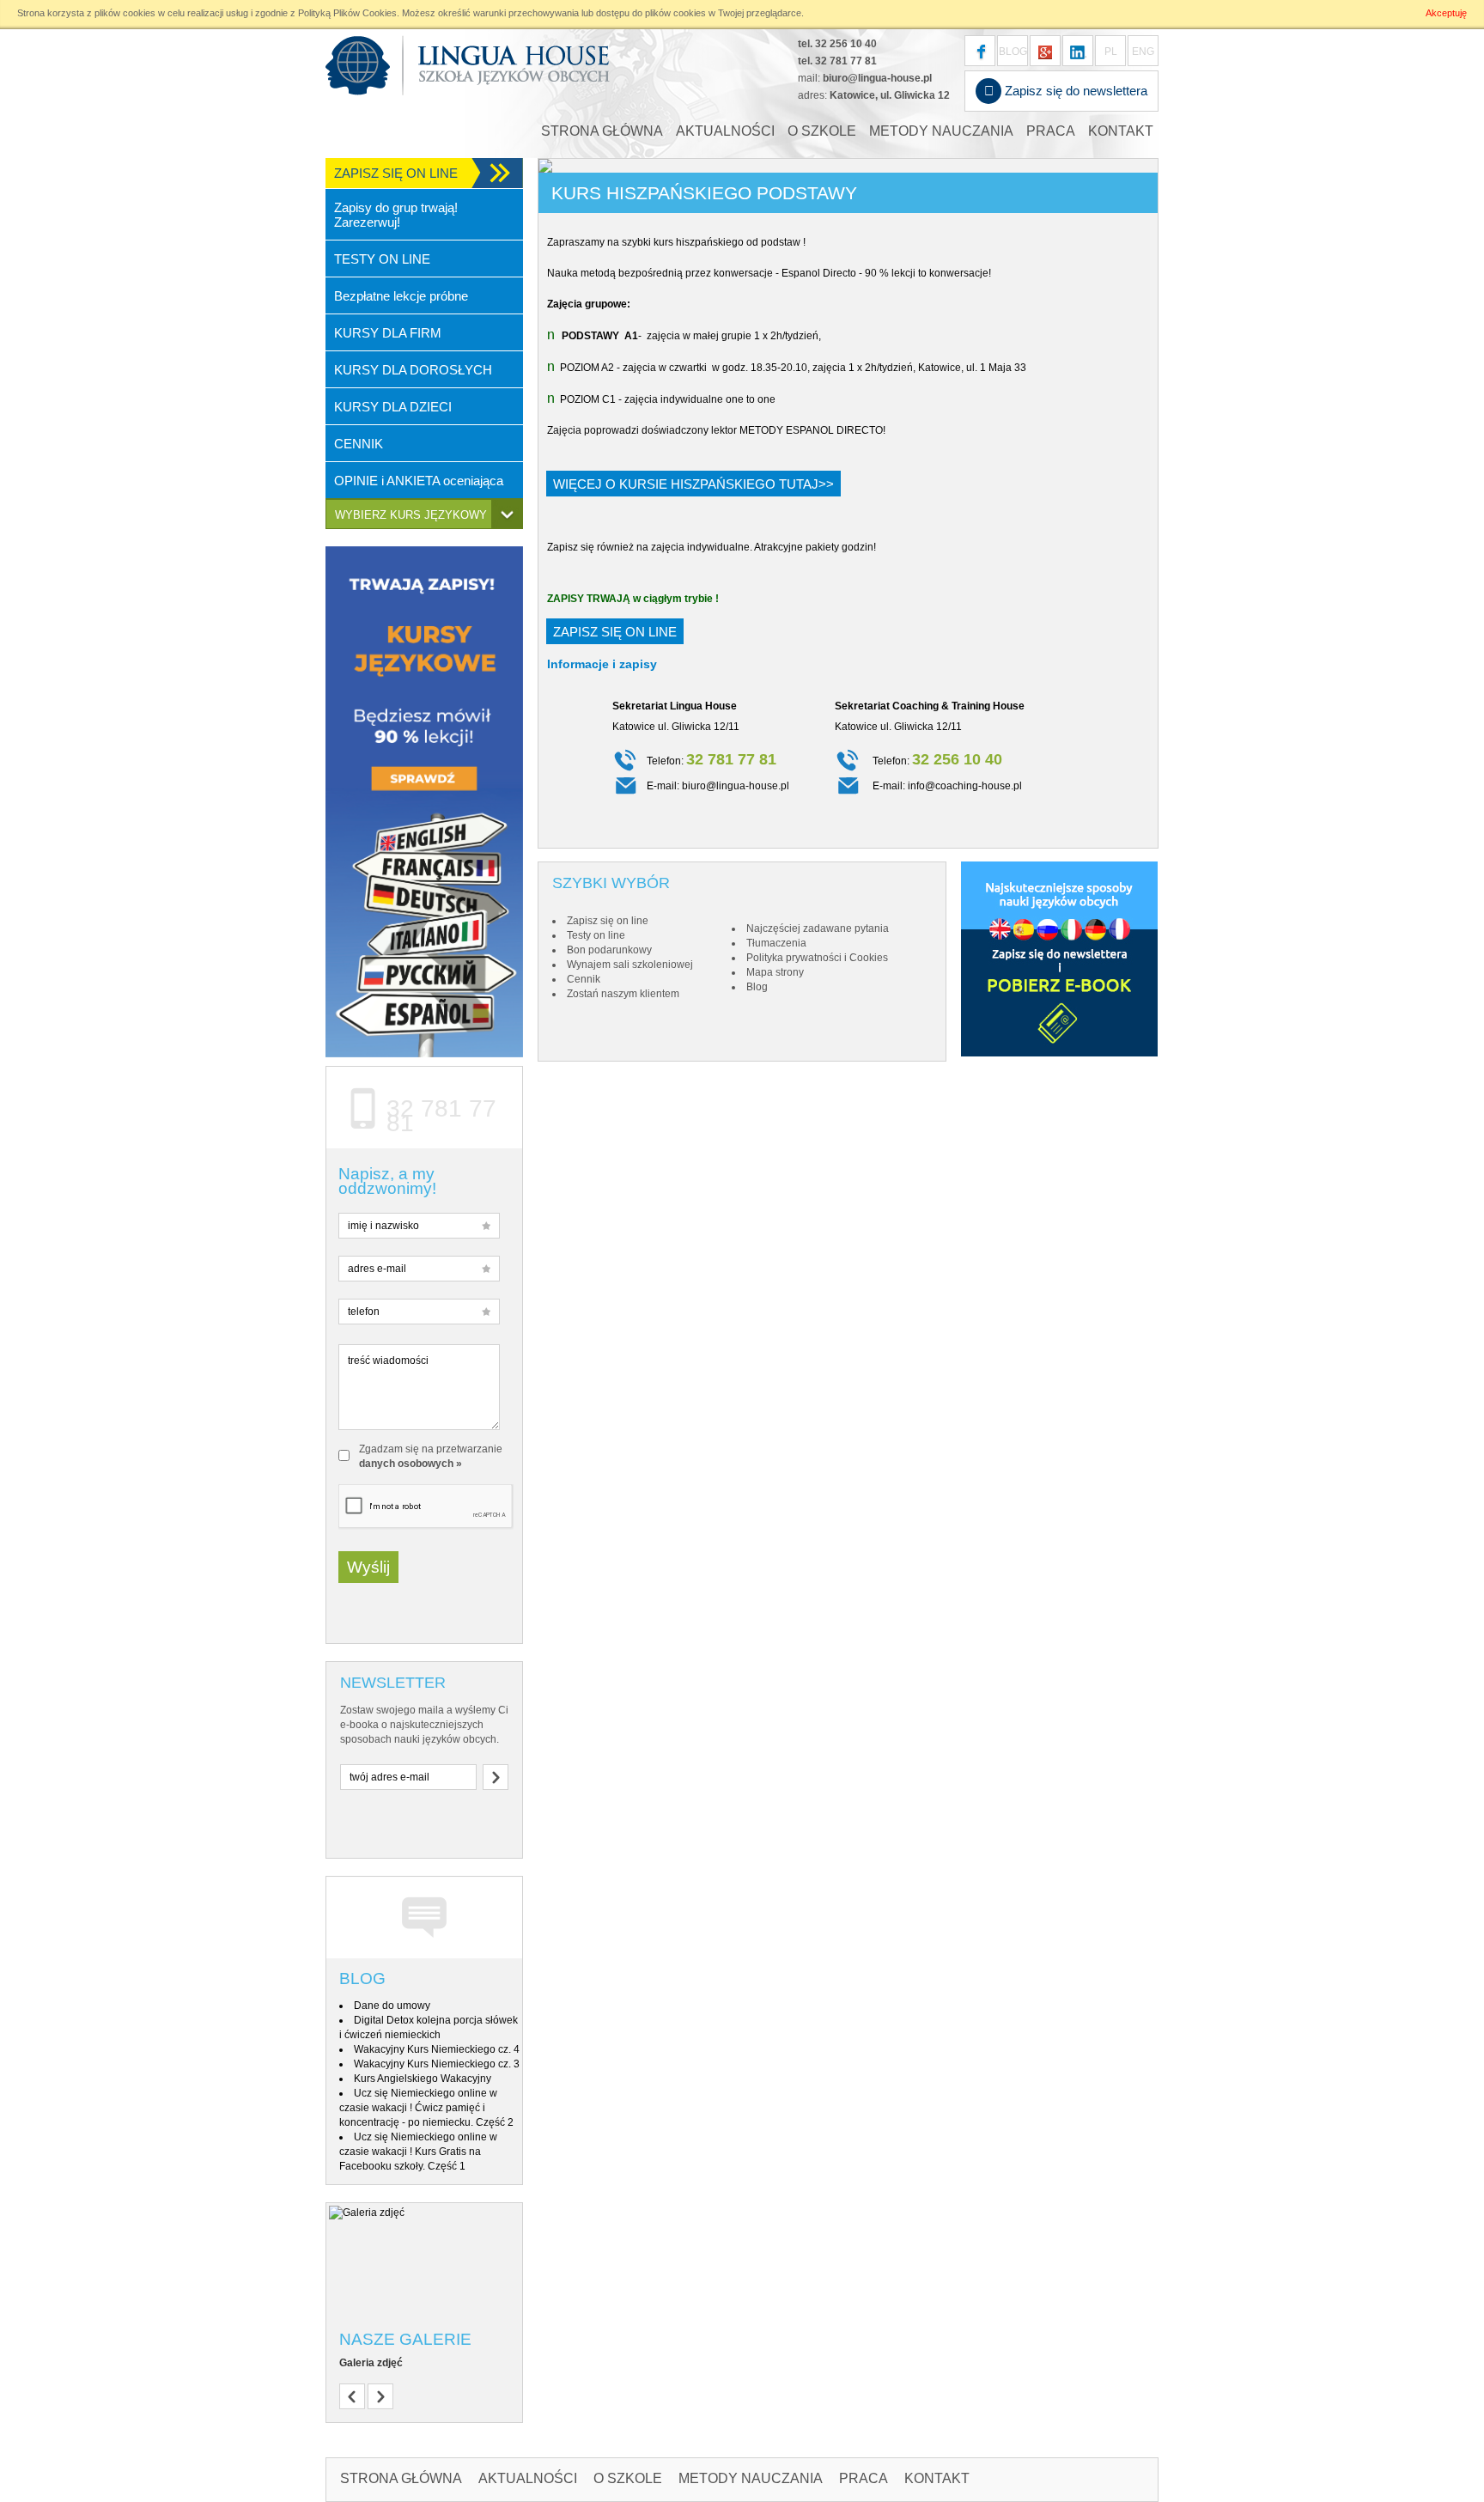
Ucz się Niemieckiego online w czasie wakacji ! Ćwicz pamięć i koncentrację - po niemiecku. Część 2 (426, 2108)
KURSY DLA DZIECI (393, 407)
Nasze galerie (405, 2339)
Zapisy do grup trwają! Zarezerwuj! (396, 215)
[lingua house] (1045, 51)
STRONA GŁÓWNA (602, 131)
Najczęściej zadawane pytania (818, 928)
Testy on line (596, 935)
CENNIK (359, 444)
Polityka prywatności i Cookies (817, 958)
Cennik (584, 979)
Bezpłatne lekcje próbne (401, 296)
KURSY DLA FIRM (388, 333)
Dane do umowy (392, 2006)
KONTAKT (1121, 131)
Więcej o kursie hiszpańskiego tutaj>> (693, 484)
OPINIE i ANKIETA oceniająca (419, 481)
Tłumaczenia (776, 943)
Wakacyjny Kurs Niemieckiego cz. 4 (437, 2049)
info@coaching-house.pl (965, 786)
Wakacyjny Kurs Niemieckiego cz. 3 (437, 2064)
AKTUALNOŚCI (725, 131)
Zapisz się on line (615, 632)
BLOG (1013, 52)
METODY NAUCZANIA (941, 131)
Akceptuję (1446, 13)
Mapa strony (775, 972)
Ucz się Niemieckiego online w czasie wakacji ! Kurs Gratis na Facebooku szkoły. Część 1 (418, 2152)
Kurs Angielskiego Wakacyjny (423, 2079)
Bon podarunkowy (609, 950)
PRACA (1051, 131)
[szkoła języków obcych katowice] (468, 65)
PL (1111, 52)
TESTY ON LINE (382, 259)
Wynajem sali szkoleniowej (630, 965)
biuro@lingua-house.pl (877, 78)
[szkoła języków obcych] (1078, 51)
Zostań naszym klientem (623, 994)
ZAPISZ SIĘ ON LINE (396, 173)
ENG (1143, 52)
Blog (362, 1978)
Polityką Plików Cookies (347, 13)
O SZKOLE (822, 131)
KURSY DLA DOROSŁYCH (413, 370)
